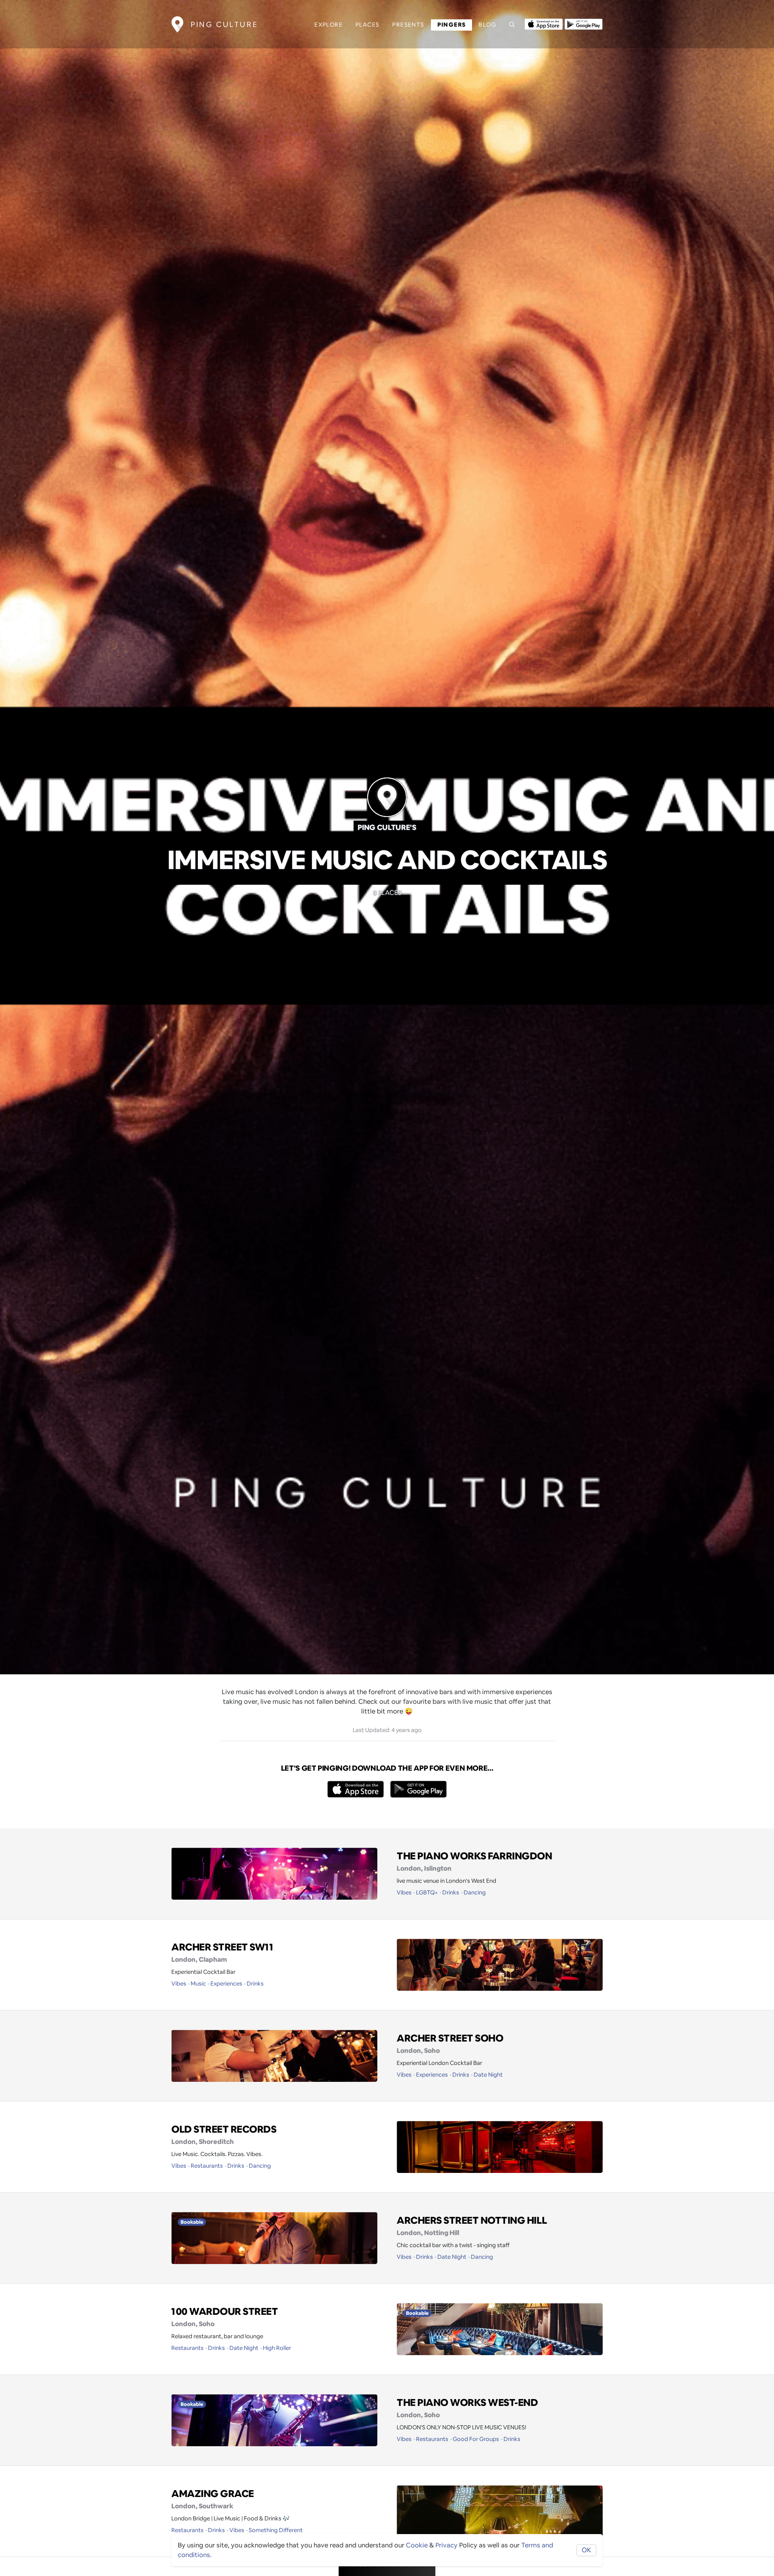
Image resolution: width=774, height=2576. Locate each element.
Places (367, 25)
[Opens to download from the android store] (584, 23)
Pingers (452, 25)
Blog (487, 25)
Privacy (446, 2545)
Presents (408, 25)
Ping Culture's (387, 827)
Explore (329, 25)
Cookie (417, 2545)
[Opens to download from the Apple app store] (544, 23)
